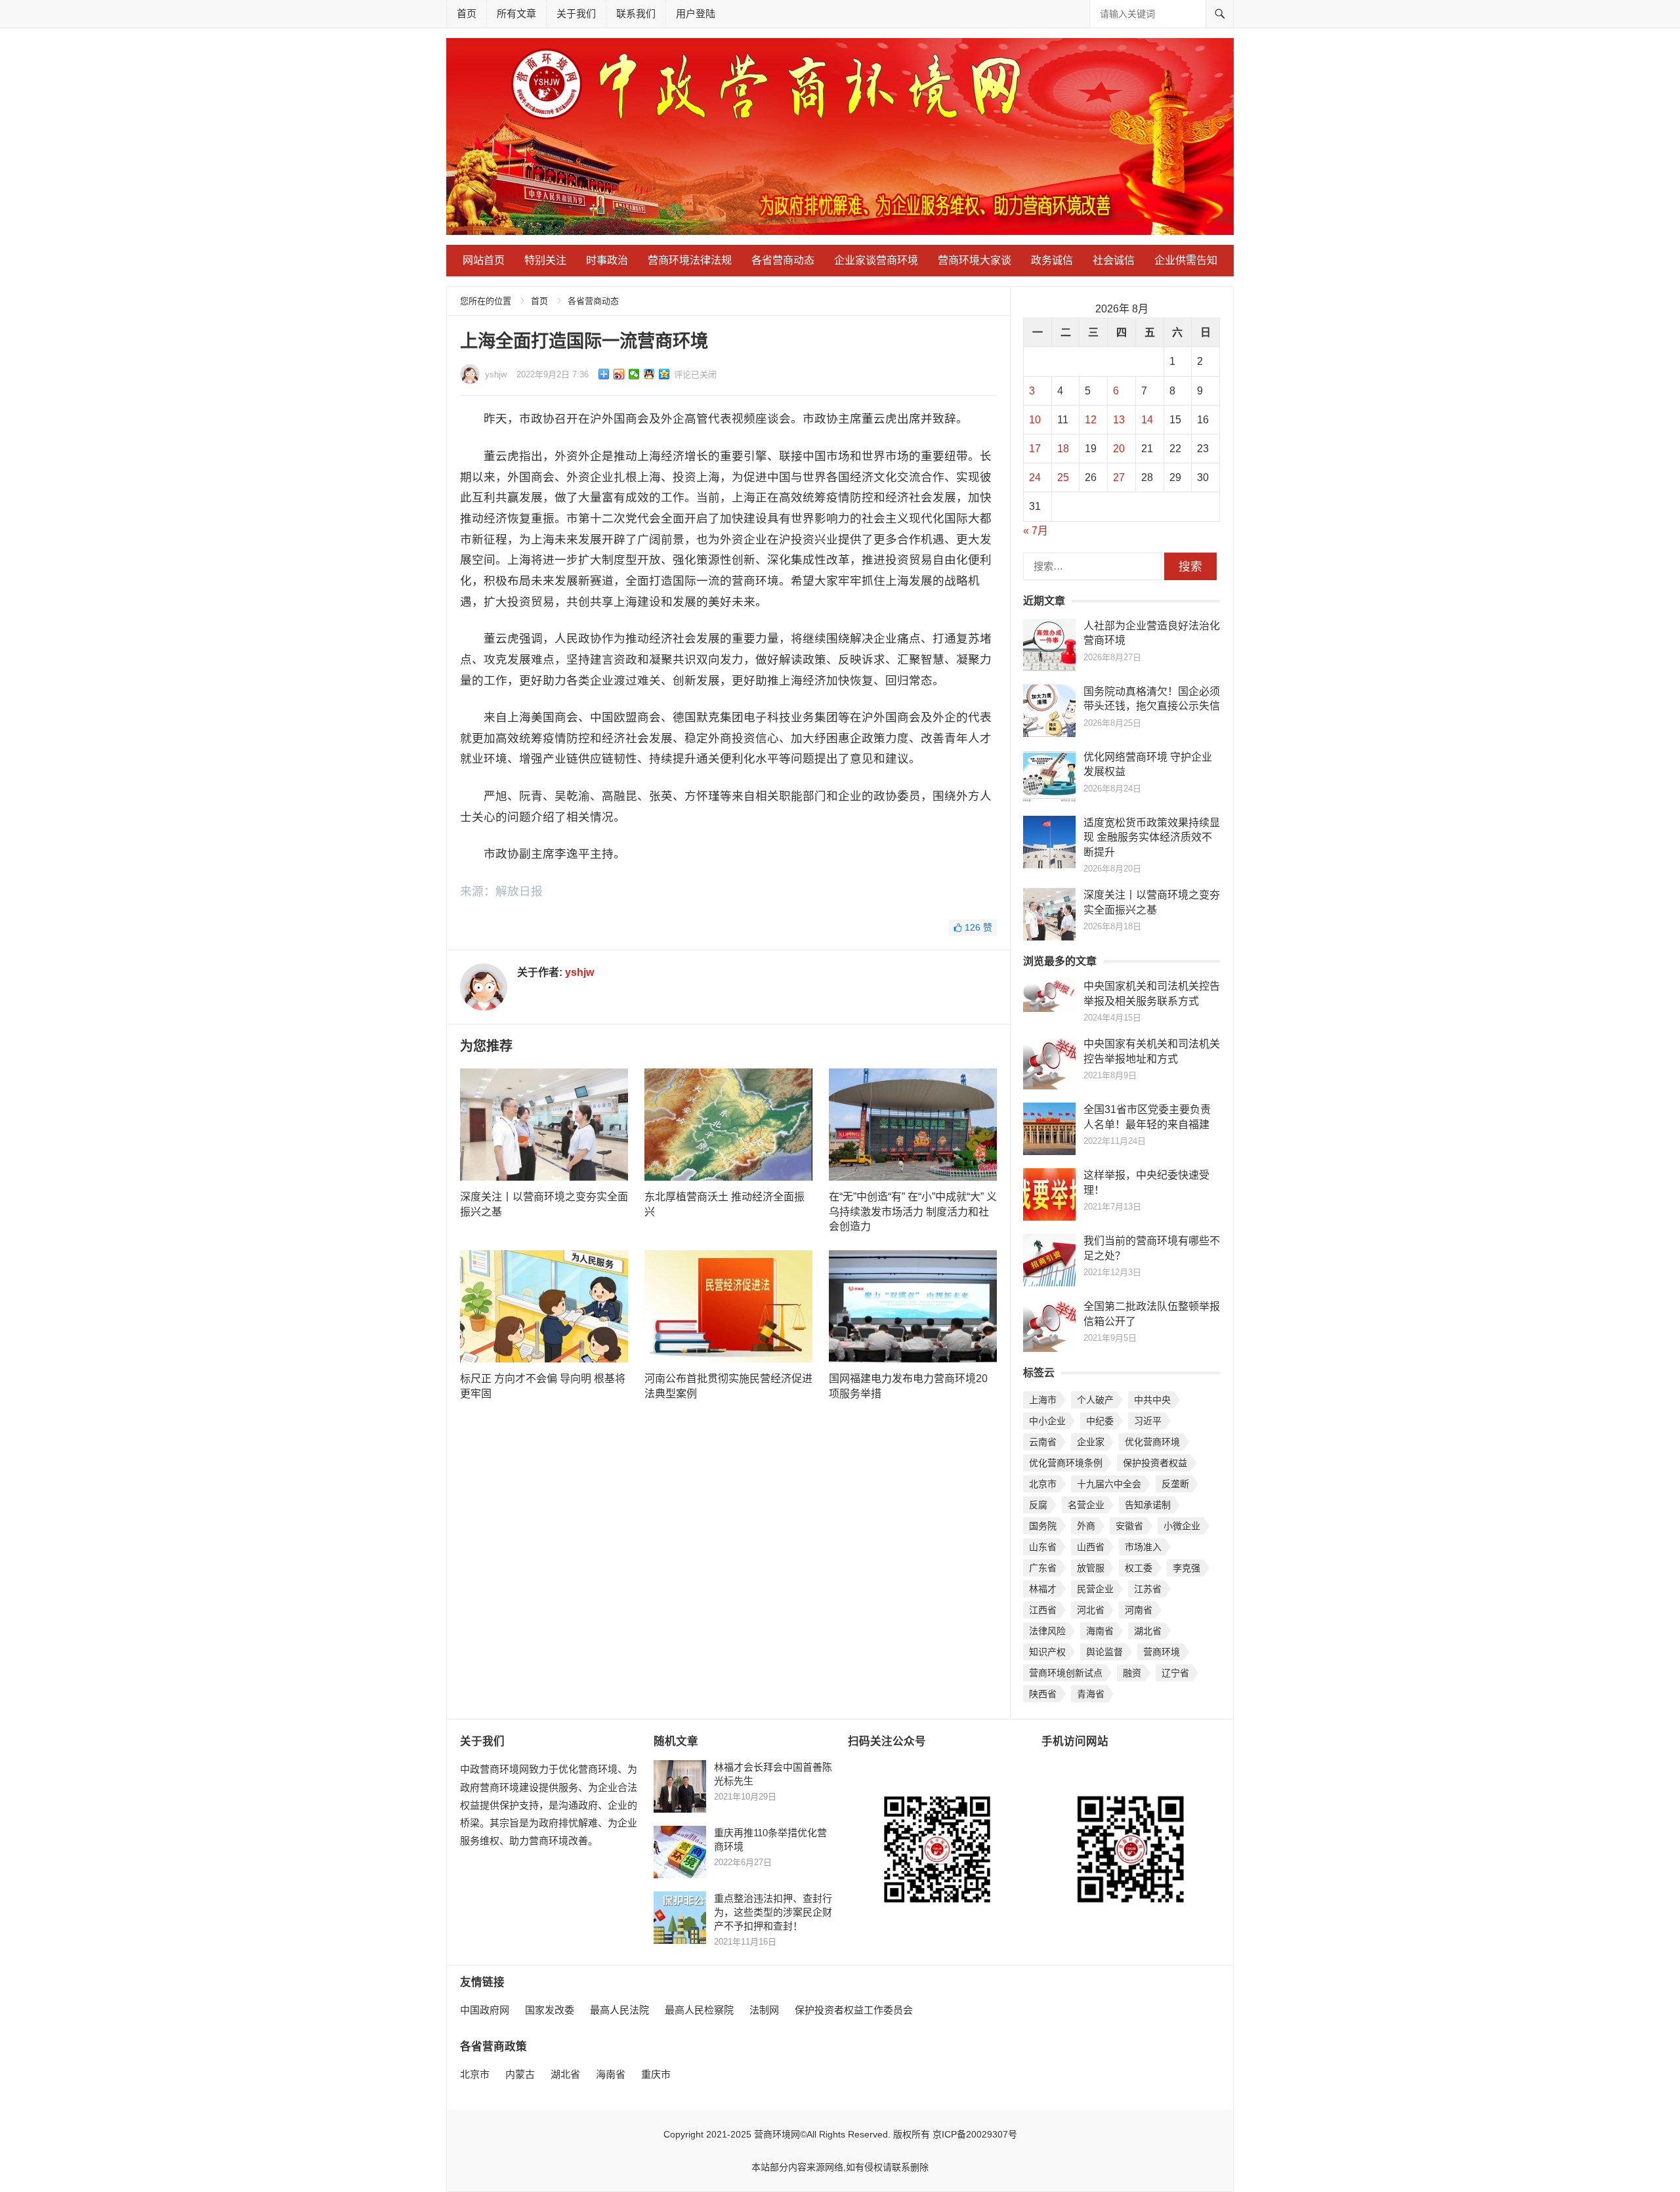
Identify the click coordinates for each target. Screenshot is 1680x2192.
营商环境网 (777, 2134)
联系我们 (636, 13)
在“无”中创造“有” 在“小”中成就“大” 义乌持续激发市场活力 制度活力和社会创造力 (913, 1212)
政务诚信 (1052, 260)
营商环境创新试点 (1066, 1673)
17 (1035, 449)
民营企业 (1095, 1589)
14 (1147, 420)
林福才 (1043, 1589)
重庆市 (656, 2074)
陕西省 (1043, 1694)
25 (1063, 477)
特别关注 (545, 260)
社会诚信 (1114, 260)
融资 (1132, 1673)
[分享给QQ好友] (649, 374)
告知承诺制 (1148, 1505)
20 (1119, 449)
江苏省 (1148, 1589)
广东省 (1043, 1568)
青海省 (1091, 1694)
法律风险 (1047, 1631)
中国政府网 (485, 2010)
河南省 (1139, 1610)
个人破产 (1095, 1400)
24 (1035, 477)
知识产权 (1047, 1652)
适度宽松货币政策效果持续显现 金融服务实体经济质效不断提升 (1152, 837)
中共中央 (1152, 1400)
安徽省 (1129, 1526)
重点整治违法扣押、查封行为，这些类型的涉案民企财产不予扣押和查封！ (773, 1912)
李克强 (1186, 1568)
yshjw (496, 374)
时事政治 (607, 260)
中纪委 (1100, 1421)
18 (1063, 449)
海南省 (1100, 1631)
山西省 (1091, 1547)
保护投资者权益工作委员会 (854, 2010)
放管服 (1091, 1568)
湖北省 (1148, 1631)
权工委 (1139, 1568)
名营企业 (1086, 1505)
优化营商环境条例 (1066, 1463)
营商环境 (1162, 1652)
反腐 (1038, 1505)
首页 (467, 13)
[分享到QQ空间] (664, 374)
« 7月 (1036, 531)
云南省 (1043, 1442)
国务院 (1043, 1526)
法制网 (764, 2010)
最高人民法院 (619, 2010)
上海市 (1043, 1400)
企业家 (1091, 1442)
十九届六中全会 (1109, 1484)
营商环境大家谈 (975, 260)
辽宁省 (1175, 1673)
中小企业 (1047, 1421)
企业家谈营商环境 (876, 260)
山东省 (1043, 1547)
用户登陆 (696, 13)
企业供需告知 (1186, 260)
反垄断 (1175, 1484)
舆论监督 (1104, 1652)
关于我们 (576, 13)
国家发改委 (550, 2010)
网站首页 (484, 260)
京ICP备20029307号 (975, 2134)
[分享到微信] (634, 374)
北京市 (1043, 1484)
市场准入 (1143, 1547)
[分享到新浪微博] (619, 374)
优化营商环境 (1152, 1442)
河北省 (1091, 1610)
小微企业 (1182, 1526)
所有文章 (516, 13)
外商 (1086, 1526)
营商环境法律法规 (690, 260)
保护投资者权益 (1155, 1463)
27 (1119, 477)
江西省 (1043, 1610)
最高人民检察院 (699, 2010)
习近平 (1148, 1421)
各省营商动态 (783, 260)
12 (1091, 420)
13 (1119, 420)
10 (1035, 420)
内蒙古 (520, 2074)
